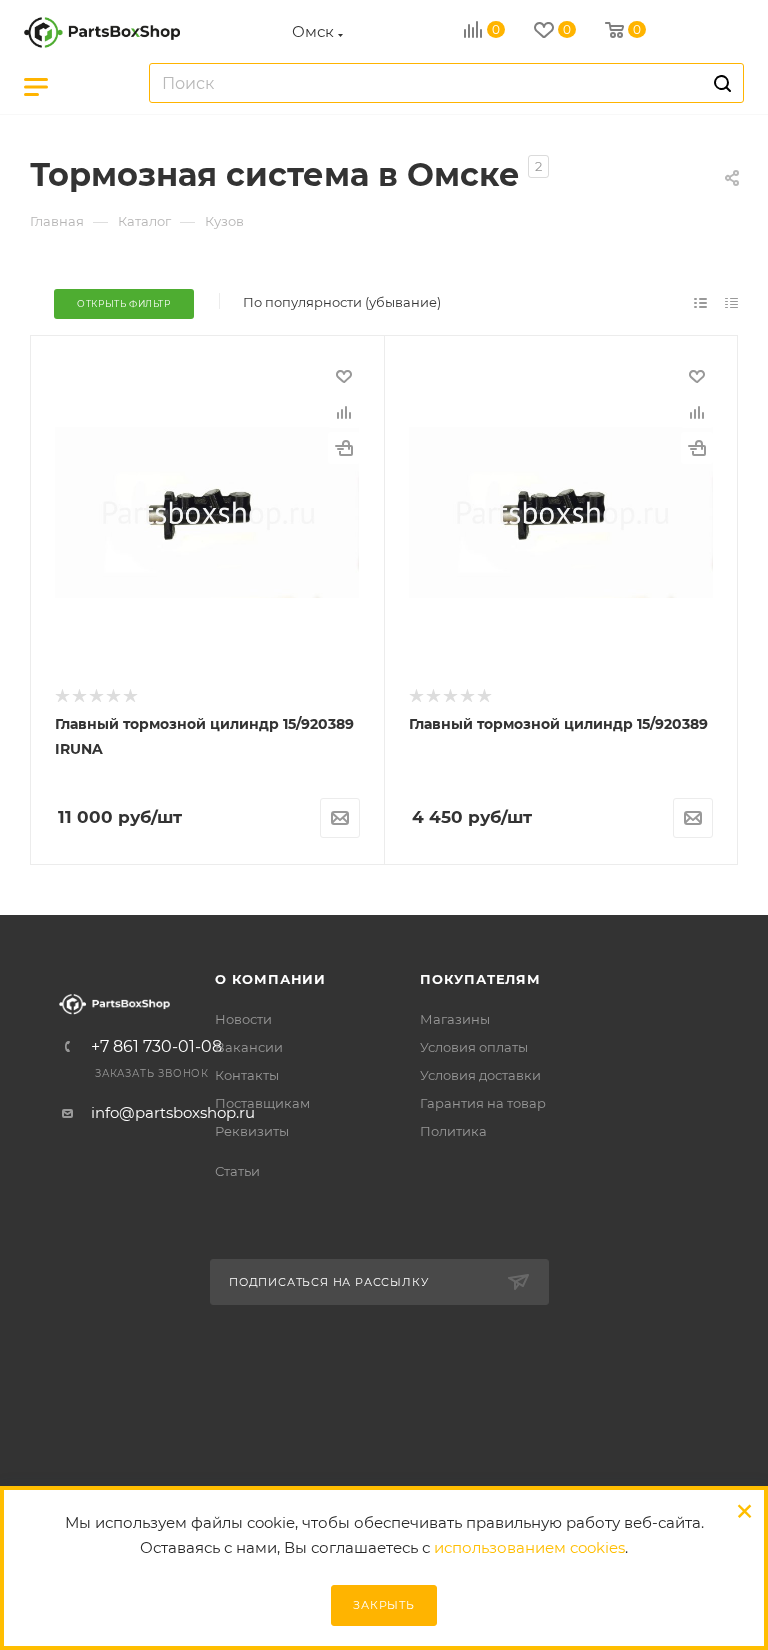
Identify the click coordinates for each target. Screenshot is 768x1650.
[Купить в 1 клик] (344, 448)
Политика (453, 1131)
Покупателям (480, 979)
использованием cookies (529, 1547)
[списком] (700, 302)
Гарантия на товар (483, 1103)
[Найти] (719, 83)
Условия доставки (480, 1075)
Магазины (455, 1019)
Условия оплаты (474, 1047)
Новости (243, 1019)
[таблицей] (731, 302)
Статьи (237, 1171)
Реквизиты (252, 1131)
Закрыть (384, 1605)
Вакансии (249, 1047)
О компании (270, 979)
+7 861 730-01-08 (156, 1047)
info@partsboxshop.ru (173, 1112)
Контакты (247, 1075)
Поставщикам (262, 1103)
